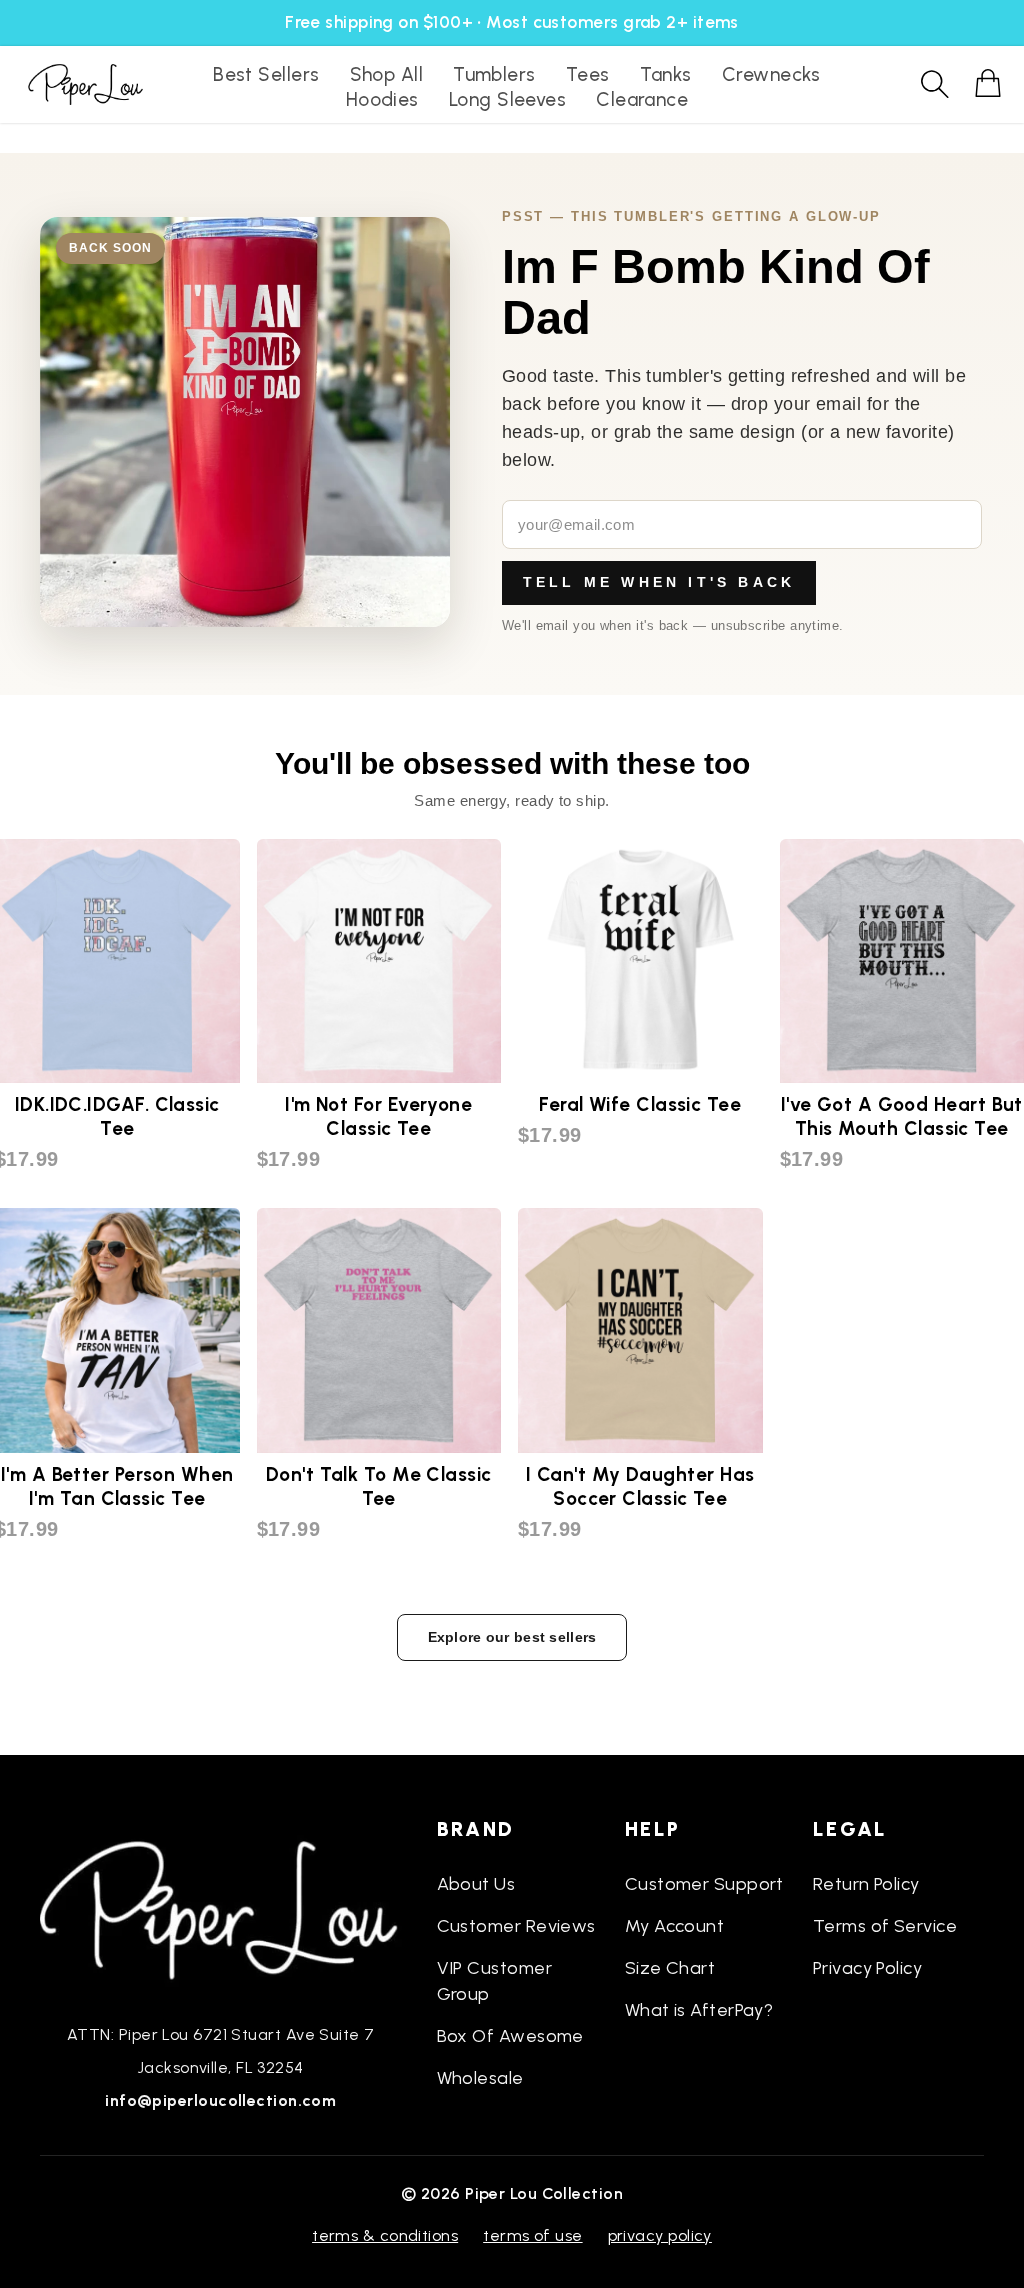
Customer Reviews (516, 1926)
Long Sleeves (507, 99)
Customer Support (704, 1884)
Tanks (666, 74)
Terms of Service (885, 1926)
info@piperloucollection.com (220, 2100)
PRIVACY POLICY (660, 2235)
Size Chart (670, 1968)
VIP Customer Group (494, 1981)
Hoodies (382, 99)
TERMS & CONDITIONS (385, 2235)
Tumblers (494, 74)
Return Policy (866, 1884)
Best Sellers (266, 74)
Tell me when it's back (659, 582)
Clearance (642, 99)
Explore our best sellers (512, 1637)
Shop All (387, 74)
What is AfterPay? (699, 2010)
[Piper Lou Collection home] (221, 1908)
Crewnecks (771, 74)
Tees (588, 74)
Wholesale (480, 2078)
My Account (675, 1926)
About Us (476, 1884)
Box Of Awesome (510, 2036)
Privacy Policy (867, 1968)
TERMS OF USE (532, 2235)
